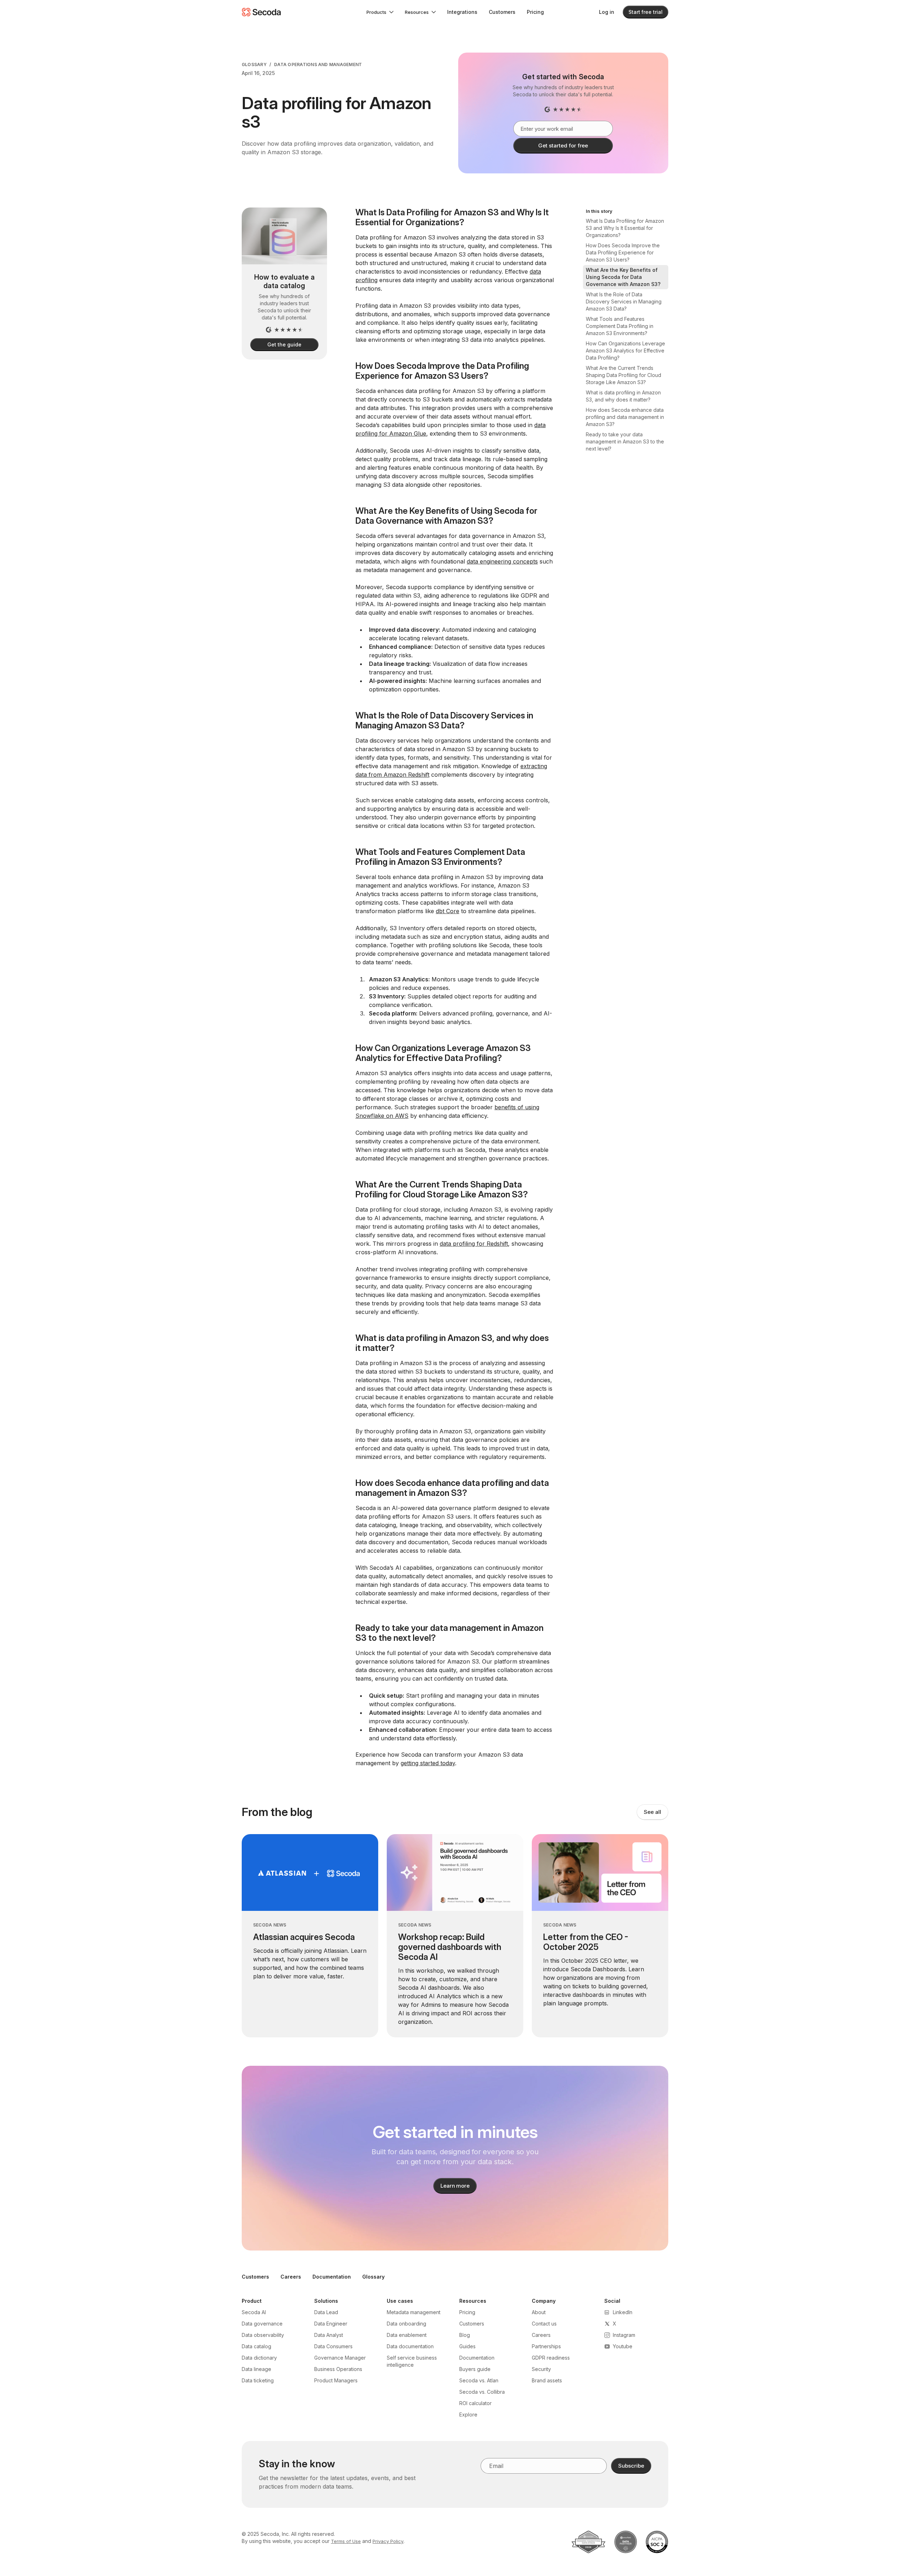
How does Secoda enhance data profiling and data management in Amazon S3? (625, 417)
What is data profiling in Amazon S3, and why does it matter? (623, 396)
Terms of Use (346, 2541)
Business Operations (338, 2369)
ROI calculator (475, 2403)
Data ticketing (258, 2380)
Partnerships (546, 2346)
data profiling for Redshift (474, 1244)
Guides (467, 2346)
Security (541, 2369)
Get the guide (284, 344)
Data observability (263, 2335)
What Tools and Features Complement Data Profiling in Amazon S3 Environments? (620, 326)
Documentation (332, 2277)
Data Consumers (333, 2346)
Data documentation (410, 2346)
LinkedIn (623, 2312)
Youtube (623, 2346)
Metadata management (414, 2312)
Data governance (262, 2324)
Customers (502, 12)
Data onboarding (406, 2324)
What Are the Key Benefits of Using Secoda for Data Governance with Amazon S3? (623, 277)
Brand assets (547, 2380)
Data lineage (256, 2369)
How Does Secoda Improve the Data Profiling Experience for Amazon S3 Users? (623, 252)
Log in (607, 12)
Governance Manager (340, 2358)
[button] (380, 12)
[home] (261, 12)
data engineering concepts (502, 561)
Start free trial (646, 12)
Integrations (462, 12)
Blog (465, 2335)
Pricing (535, 12)
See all (652, 1812)
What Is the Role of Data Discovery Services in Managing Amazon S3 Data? (624, 301)
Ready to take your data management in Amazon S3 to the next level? (625, 441)
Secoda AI (254, 2312)
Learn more (455, 2186)
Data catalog (256, 2346)
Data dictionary (259, 2358)
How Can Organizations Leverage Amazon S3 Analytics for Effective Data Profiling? (625, 351)
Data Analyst (329, 2335)
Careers (291, 2277)
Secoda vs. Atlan (479, 2380)
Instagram (624, 2335)
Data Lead (326, 2312)
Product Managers (336, 2380)
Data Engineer (331, 2324)
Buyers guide (475, 2369)
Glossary (254, 64)
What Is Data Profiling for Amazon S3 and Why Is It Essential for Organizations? (625, 228)
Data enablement (407, 2335)
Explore (468, 2415)
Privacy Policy (388, 2541)
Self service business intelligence (412, 2361)
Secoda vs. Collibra (482, 2392)
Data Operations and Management (318, 64)
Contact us (544, 2324)
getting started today (428, 1763)
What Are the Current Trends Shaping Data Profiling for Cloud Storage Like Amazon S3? (623, 375)
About (539, 2312)
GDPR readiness (551, 2358)
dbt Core (448, 911)
